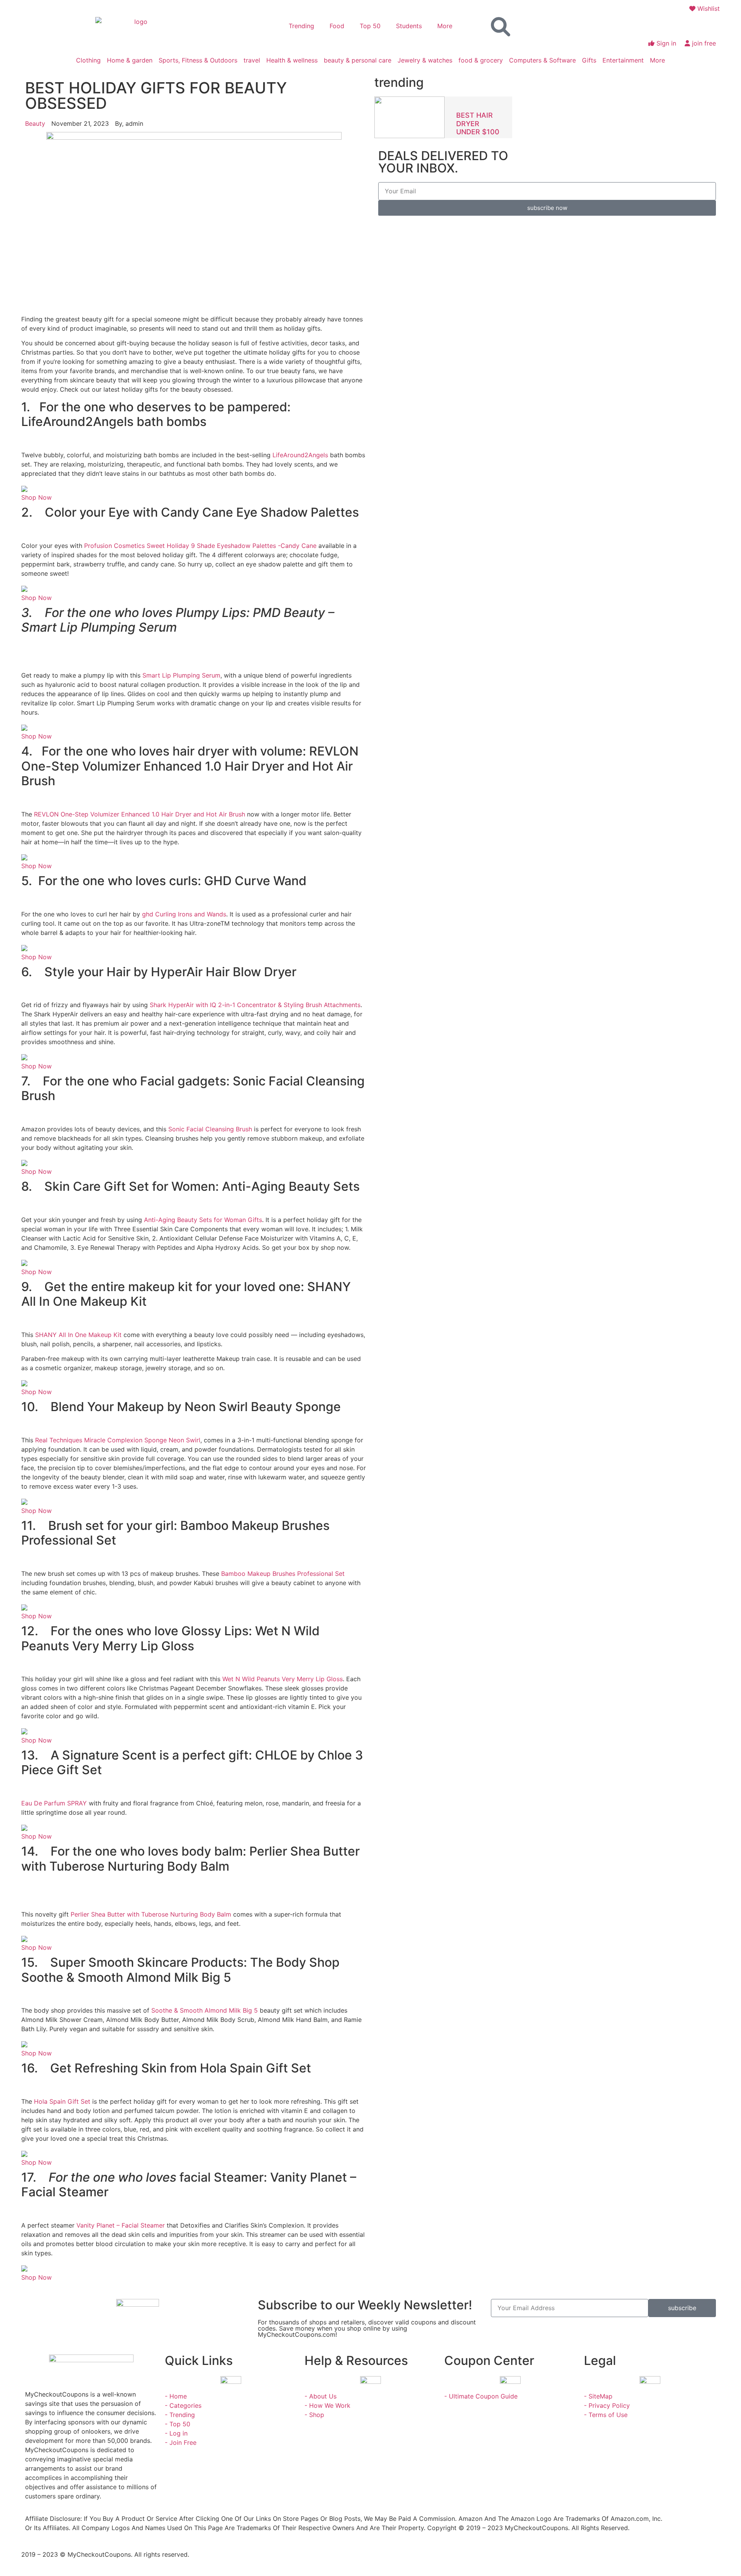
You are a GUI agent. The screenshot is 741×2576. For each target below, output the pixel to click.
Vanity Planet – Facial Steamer (121, 2225)
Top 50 (370, 26)
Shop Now (36, 497)
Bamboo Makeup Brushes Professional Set (283, 1574)
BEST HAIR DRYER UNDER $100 (478, 123)
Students (409, 26)
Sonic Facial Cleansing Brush (210, 1129)
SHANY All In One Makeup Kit (78, 1335)
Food (337, 26)
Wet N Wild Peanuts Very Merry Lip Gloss (283, 1679)
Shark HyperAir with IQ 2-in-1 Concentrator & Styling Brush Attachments (255, 1005)
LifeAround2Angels (300, 455)
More (445, 26)
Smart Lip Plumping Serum (181, 675)
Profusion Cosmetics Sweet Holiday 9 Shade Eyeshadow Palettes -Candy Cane (200, 546)
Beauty (35, 123)
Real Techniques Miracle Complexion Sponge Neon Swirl (118, 1440)
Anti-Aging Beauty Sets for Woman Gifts (203, 1220)
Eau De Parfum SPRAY (54, 1803)
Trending (301, 26)
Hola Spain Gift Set (62, 2101)
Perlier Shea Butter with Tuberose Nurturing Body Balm (151, 1914)
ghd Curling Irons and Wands (184, 914)
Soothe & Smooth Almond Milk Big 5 (205, 2010)
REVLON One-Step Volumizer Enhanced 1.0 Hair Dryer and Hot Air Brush (140, 814)
